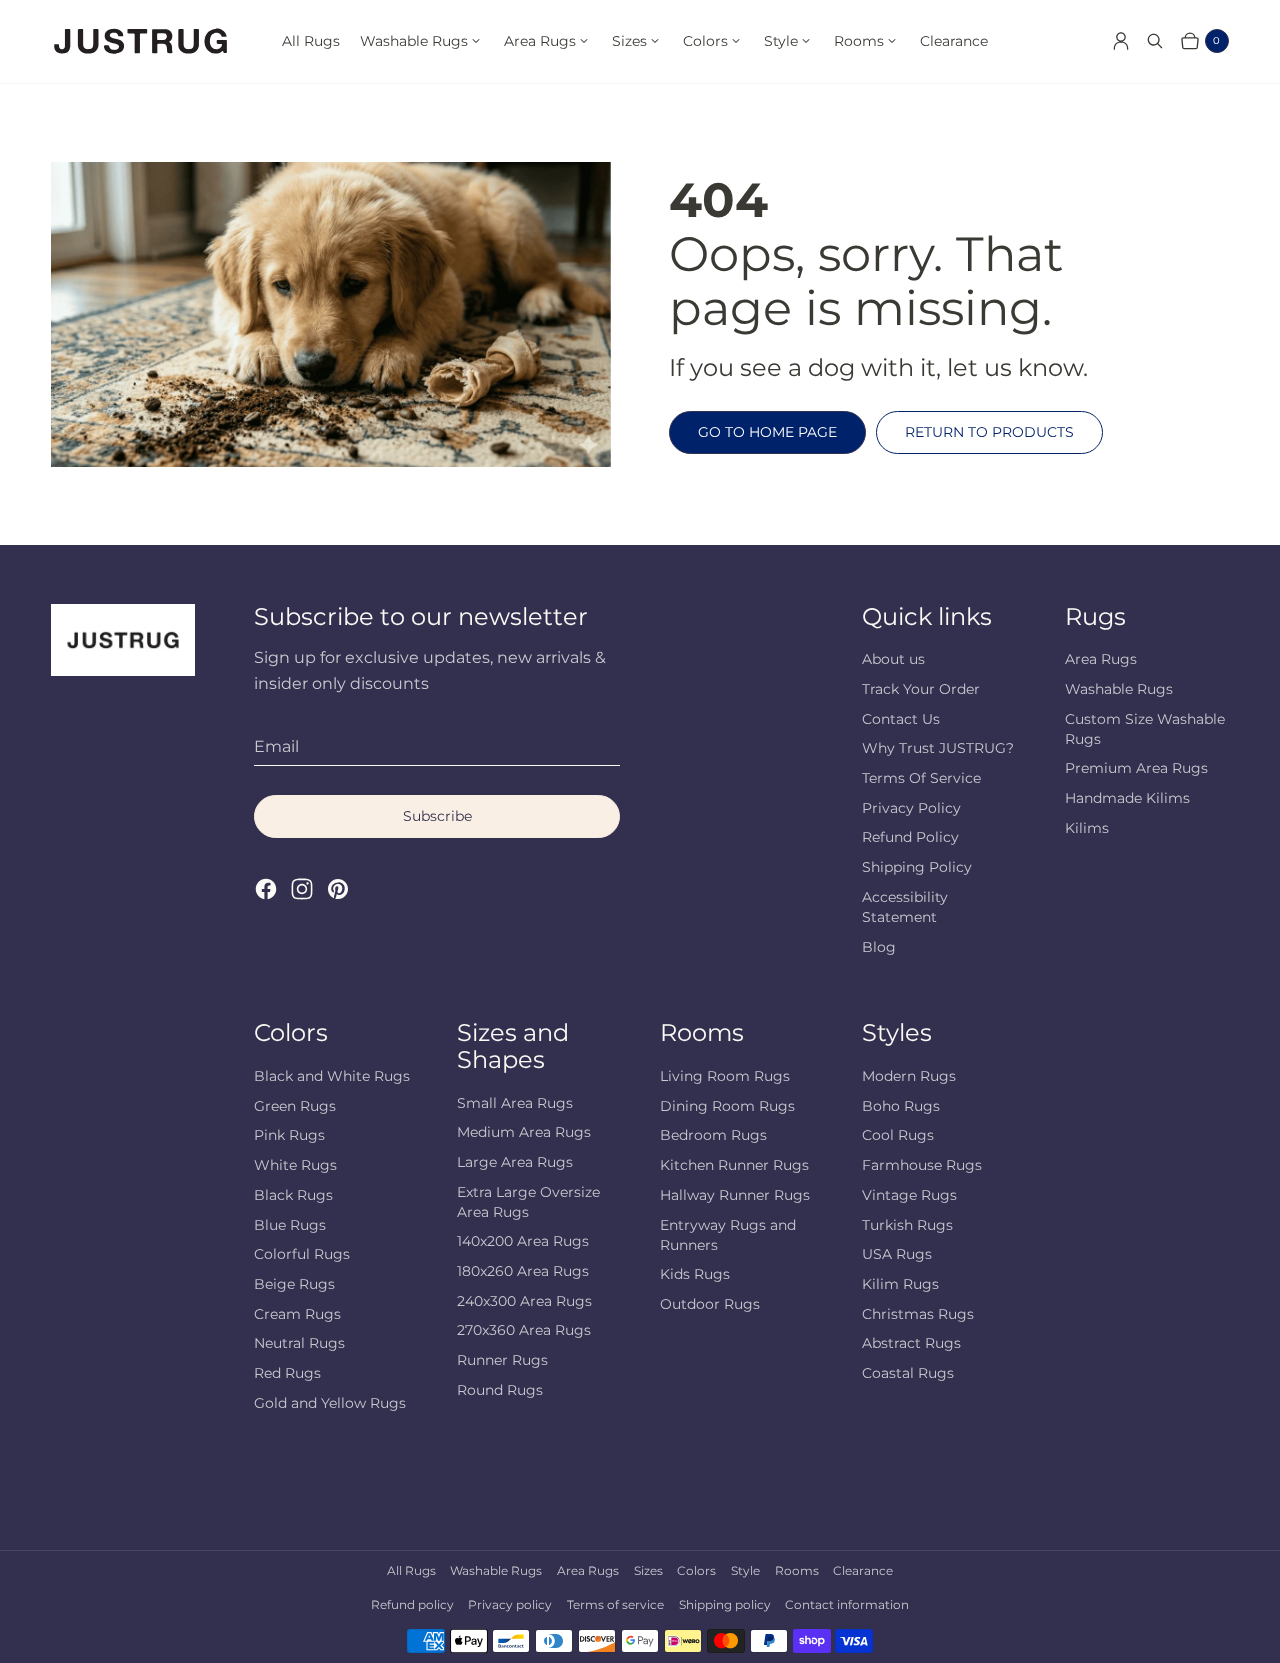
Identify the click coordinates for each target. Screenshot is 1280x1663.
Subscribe (437, 816)
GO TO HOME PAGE (767, 432)
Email (276, 746)
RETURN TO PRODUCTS (989, 432)
